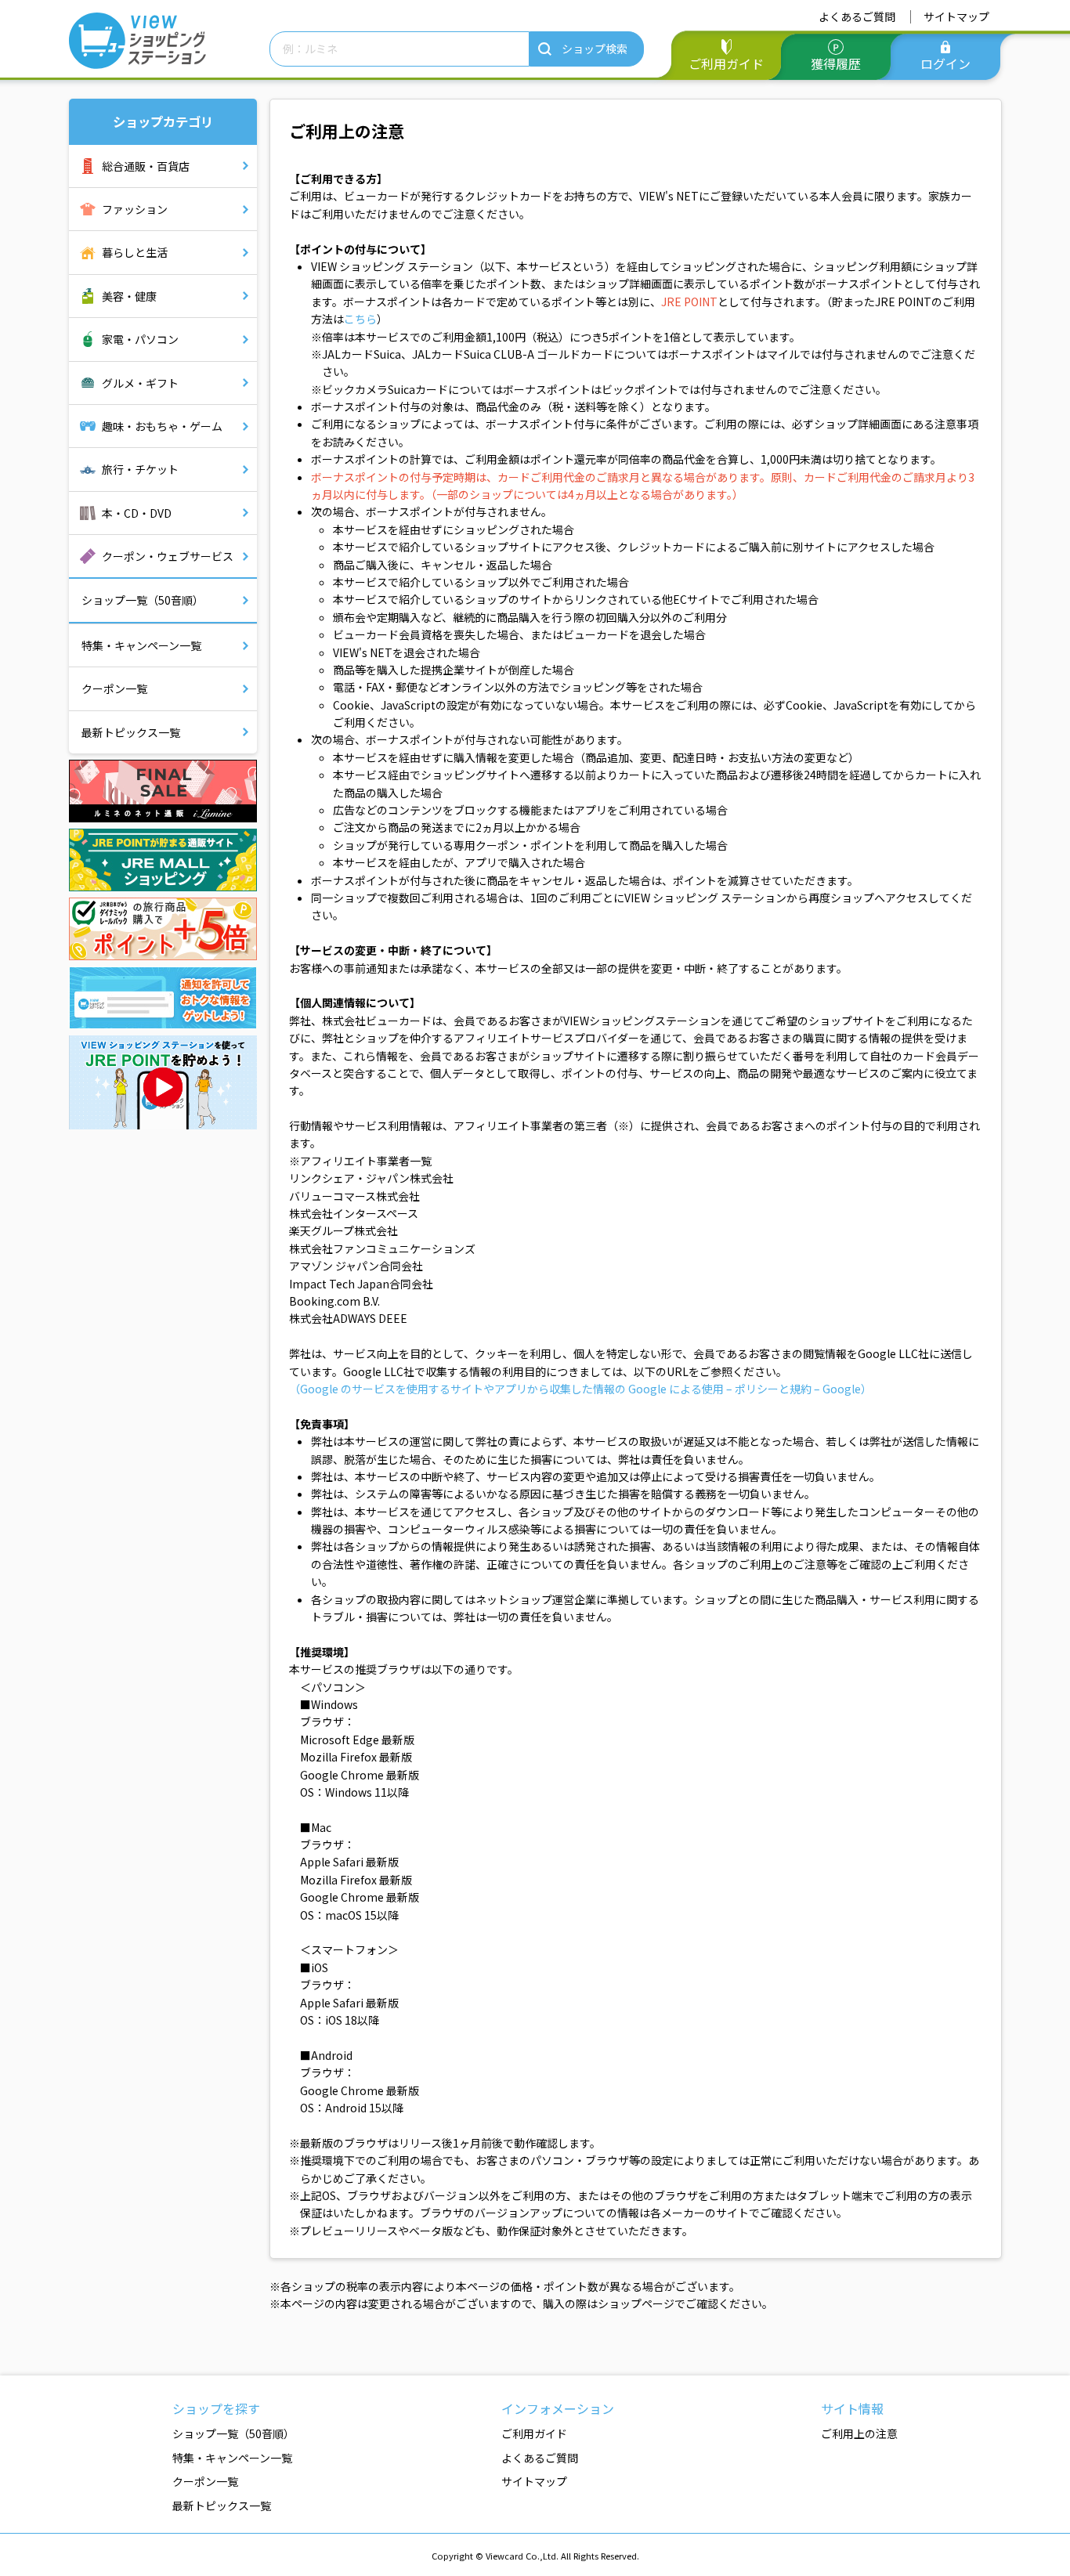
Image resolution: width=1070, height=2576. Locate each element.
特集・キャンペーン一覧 (141, 645)
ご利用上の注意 (859, 2433)
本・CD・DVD (137, 513)
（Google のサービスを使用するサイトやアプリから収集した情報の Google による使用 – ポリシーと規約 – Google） (580, 1389)
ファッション (135, 209)
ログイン (945, 63)
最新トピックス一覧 (131, 732)
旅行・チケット (140, 469)
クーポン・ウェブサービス (168, 556)
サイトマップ (956, 16)
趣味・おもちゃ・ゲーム (162, 426)
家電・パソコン (140, 339)
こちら (360, 319)
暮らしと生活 (135, 252)
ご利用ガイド (726, 63)
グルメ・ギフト (140, 383)
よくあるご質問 (857, 16)
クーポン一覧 (114, 688)
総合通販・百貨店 (146, 166)
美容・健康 (129, 296)
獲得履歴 (836, 63)
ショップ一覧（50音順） (143, 600)
